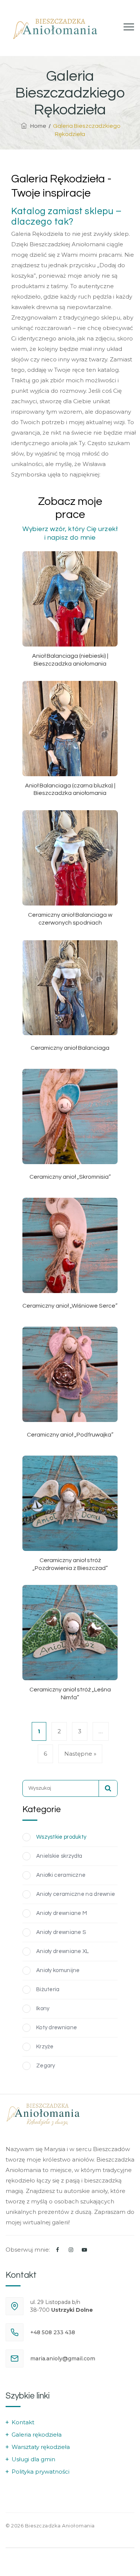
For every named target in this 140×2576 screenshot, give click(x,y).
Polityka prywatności (41, 2472)
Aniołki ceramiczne (61, 1875)
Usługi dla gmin (33, 2459)
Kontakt (23, 2422)
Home (37, 126)
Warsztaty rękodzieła (41, 2447)
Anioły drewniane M (62, 1913)
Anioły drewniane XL (63, 1951)
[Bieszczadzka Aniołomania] (55, 28)
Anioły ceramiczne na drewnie (76, 1894)
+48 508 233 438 (53, 2332)
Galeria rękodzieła (37, 2435)
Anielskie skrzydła (59, 1856)
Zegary (46, 2066)
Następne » (80, 1754)
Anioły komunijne (58, 1970)
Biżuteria (48, 1989)
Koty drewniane (57, 2028)
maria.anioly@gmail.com (63, 2358)
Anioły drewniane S (61, 1932)
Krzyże (45, 2047)
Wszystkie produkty (61, 1837)
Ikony (43, 2009)
